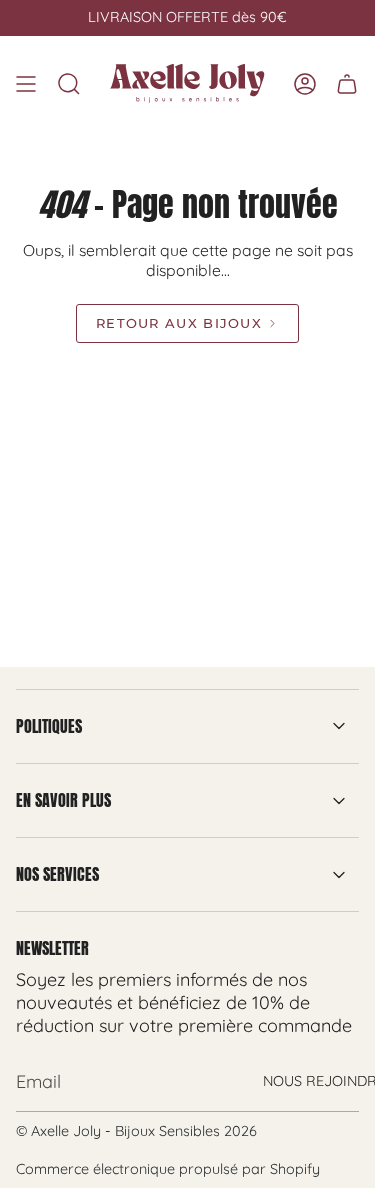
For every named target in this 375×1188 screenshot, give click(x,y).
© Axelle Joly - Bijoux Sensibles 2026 (136, 1131)
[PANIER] (347, 84)
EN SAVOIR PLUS (63, 800)
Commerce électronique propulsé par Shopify (168, 1169)
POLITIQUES (49, 726)
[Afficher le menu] (26, 84)
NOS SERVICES (57, 874)
